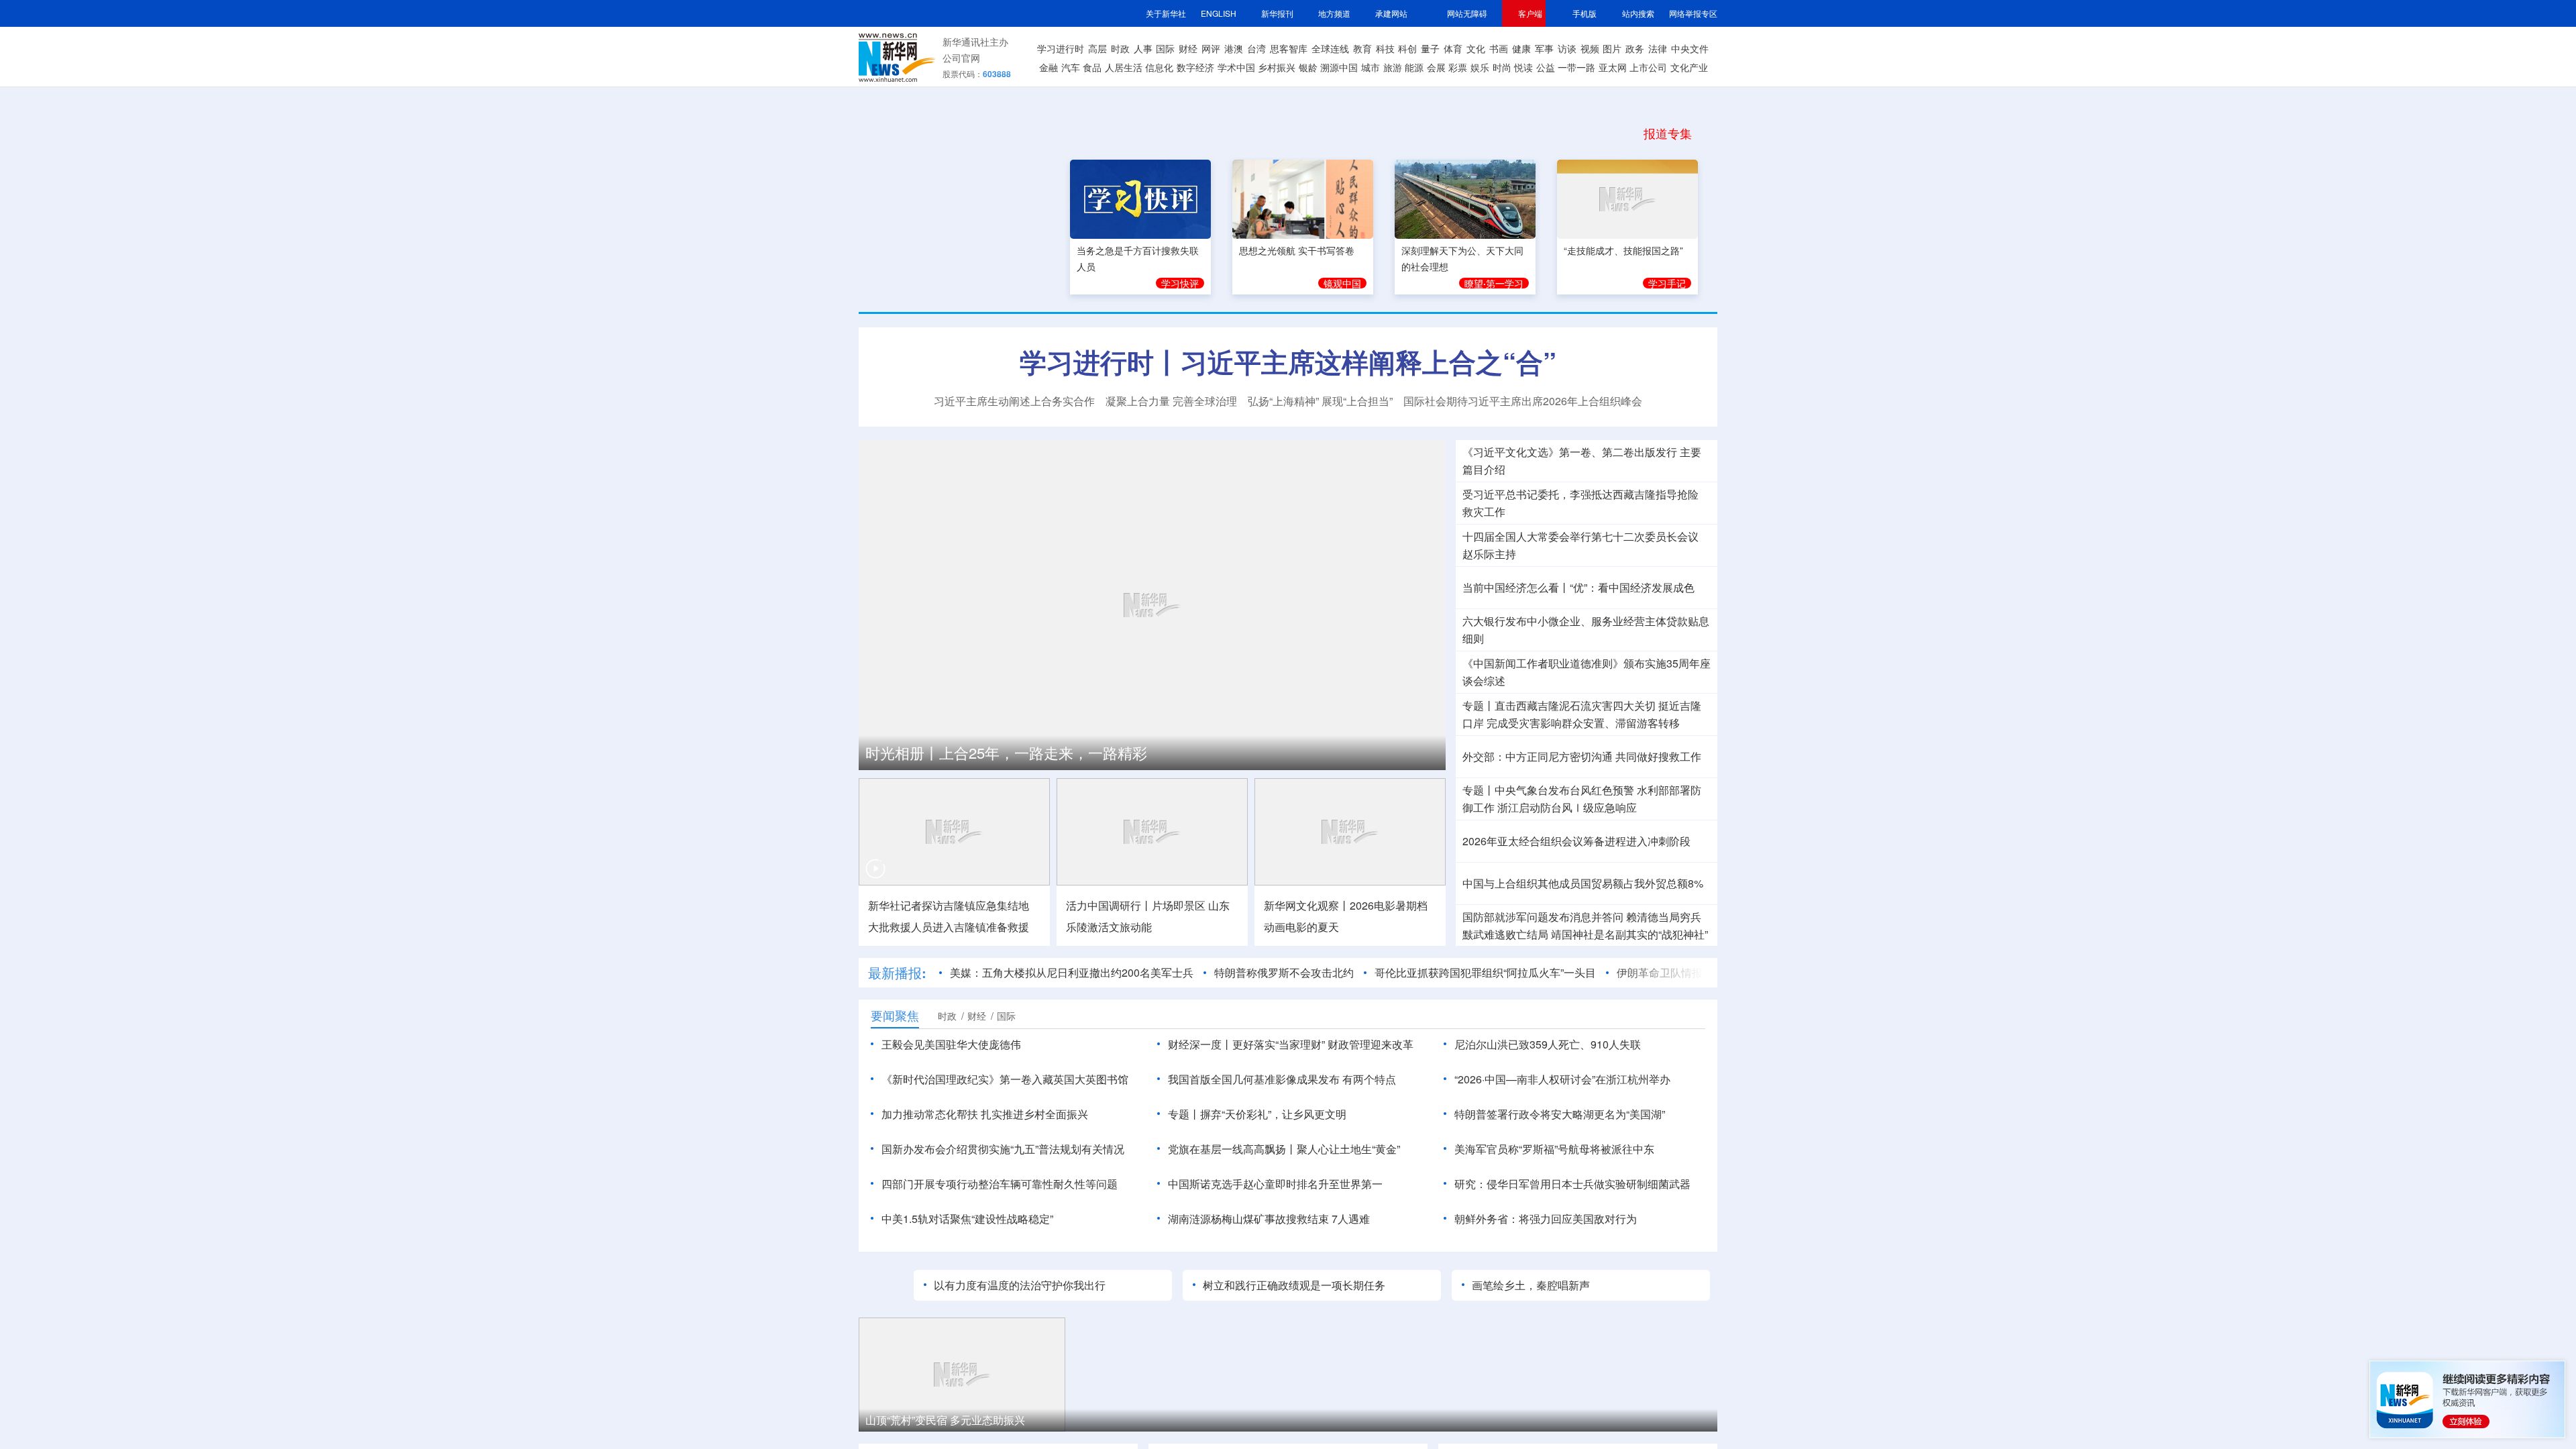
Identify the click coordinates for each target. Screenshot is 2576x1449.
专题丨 (1479, 706)
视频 (1590, 48)
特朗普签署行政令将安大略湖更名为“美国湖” (1560, 1114)
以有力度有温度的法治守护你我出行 (1020, 1285)
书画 (1499, 48)
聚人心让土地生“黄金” (1348, 1149)
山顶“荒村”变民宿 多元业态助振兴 (945, 1420)
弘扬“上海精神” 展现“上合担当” (1320, 401)
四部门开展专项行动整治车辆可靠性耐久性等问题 (1000, 1184)
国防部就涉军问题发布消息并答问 (1543, 917)
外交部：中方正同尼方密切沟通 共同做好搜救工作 (1582, 757)
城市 (1371, 67)
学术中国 (1236, 67)
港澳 (1234, 48)
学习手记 (1667, 281)
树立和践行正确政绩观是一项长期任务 (1294, 1285)
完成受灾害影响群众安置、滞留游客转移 (1583, 723)
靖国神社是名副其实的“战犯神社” (1629, 934)
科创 (1407, 48)
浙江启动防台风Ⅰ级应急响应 (1567, 808)
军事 (1544, 48)
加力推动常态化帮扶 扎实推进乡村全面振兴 (985, 1114)
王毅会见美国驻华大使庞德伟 (951, 1044)
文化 (1476, 48)
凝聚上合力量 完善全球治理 (1171, 401)
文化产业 (1689, 67)
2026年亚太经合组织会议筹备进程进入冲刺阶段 (1576, 841)
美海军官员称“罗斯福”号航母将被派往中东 (1554, 1149)
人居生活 (1124, 67)
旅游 (1393, 67)
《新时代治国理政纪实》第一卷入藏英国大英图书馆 (1005, 1079)
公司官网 (961, 58)
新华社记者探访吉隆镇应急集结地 (949, 906)
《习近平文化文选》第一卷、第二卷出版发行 (1570, 452)
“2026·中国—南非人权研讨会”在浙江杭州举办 (1562, 1079)
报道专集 (1668, 133)
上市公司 (1648, 67)
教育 (1362, 48)
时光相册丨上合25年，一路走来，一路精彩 (1006, 753)
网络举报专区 (1693, 13)
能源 (1414, 67)
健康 (1521, 48)
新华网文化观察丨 (1307, 906)
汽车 (1071, 67)
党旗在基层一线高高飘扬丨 (1232, 1149)
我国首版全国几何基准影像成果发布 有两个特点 (1282, 1079)
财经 (1188, 48)
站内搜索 (1638, 13)
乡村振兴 (1277, 67)
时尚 (1502, 67)
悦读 (1523, 67)
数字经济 (1195, 67)
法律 (1658, 48)
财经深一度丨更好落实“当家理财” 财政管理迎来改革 (1291, 1044)
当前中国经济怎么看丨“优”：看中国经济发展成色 (1578, 588)
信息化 (1159, 67)
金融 (1049, 67)
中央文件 (1690, 48)
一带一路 (1576, 67)
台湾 (1256, 48)
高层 (1097, 48)
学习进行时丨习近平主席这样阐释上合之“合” (1288, 362)
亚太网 (1613, 67)
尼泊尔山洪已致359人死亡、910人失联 (1548, 1044)
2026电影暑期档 (1389, 906)
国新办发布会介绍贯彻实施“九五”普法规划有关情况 (1003, 1149)
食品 (1092, 67)
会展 (1436, 67)
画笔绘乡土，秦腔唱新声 (1531, 1285)
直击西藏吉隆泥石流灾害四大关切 (1575, 706)
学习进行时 (1061, 48)
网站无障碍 (1467, 13)
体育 (1453, 48)
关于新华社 (1166, 13)
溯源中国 (1339, 67)
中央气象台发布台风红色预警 (1564, 790)
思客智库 (1289, 48)
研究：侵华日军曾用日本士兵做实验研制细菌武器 (1572, 1184)
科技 (1385, 48)
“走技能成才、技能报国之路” (1623, 248)
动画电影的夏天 (1301, 927)
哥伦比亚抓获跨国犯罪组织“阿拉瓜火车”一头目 (1485, 973)
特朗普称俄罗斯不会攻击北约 (1284, 973)
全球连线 (1330, 48)
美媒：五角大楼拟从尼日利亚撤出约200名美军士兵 (1072, 973)
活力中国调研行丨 (1109, 906)
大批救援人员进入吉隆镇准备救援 (949, 927)
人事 (1143, 48)
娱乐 (1480, 67)
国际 (1165, 48)
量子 (1430, 48)
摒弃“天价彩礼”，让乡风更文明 (1273, 1114)
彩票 (1458, 67)
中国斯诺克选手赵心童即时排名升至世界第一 (1275, 1184)
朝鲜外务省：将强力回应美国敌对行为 (1546, 1219)
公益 (1546, 67)
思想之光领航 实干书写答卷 (1297, 248)
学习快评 (1180, 281)
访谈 (1567, 48)
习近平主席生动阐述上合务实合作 (1014, 401)
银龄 (1308, 67)
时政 (1120, 48)
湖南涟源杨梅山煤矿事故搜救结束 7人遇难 (1269, 1219)
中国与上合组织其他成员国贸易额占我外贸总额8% (1583, 883)
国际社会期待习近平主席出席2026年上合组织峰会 (1523, 401)
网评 (1211, 48)
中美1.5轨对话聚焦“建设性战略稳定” (967, 1219)
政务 (1635, 48)
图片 (1612, 48)
